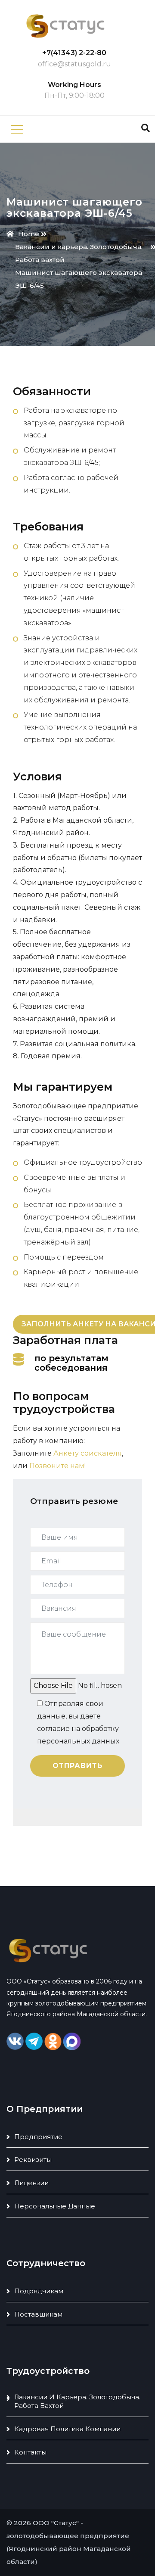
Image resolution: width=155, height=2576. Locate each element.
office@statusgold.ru (74, 64)
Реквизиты (33, 2160)
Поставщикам (38, 2314)
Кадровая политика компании (67, 2429)
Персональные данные (55, 2206)
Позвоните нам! (57, 1466)
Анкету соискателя (88, 1453)
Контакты (30, 2452)
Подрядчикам (39, 2291)
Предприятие (38, 2137)
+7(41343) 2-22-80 (74, 53)
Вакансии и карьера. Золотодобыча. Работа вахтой (77, 2401)
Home (29, 234)
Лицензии (31, 2183)
